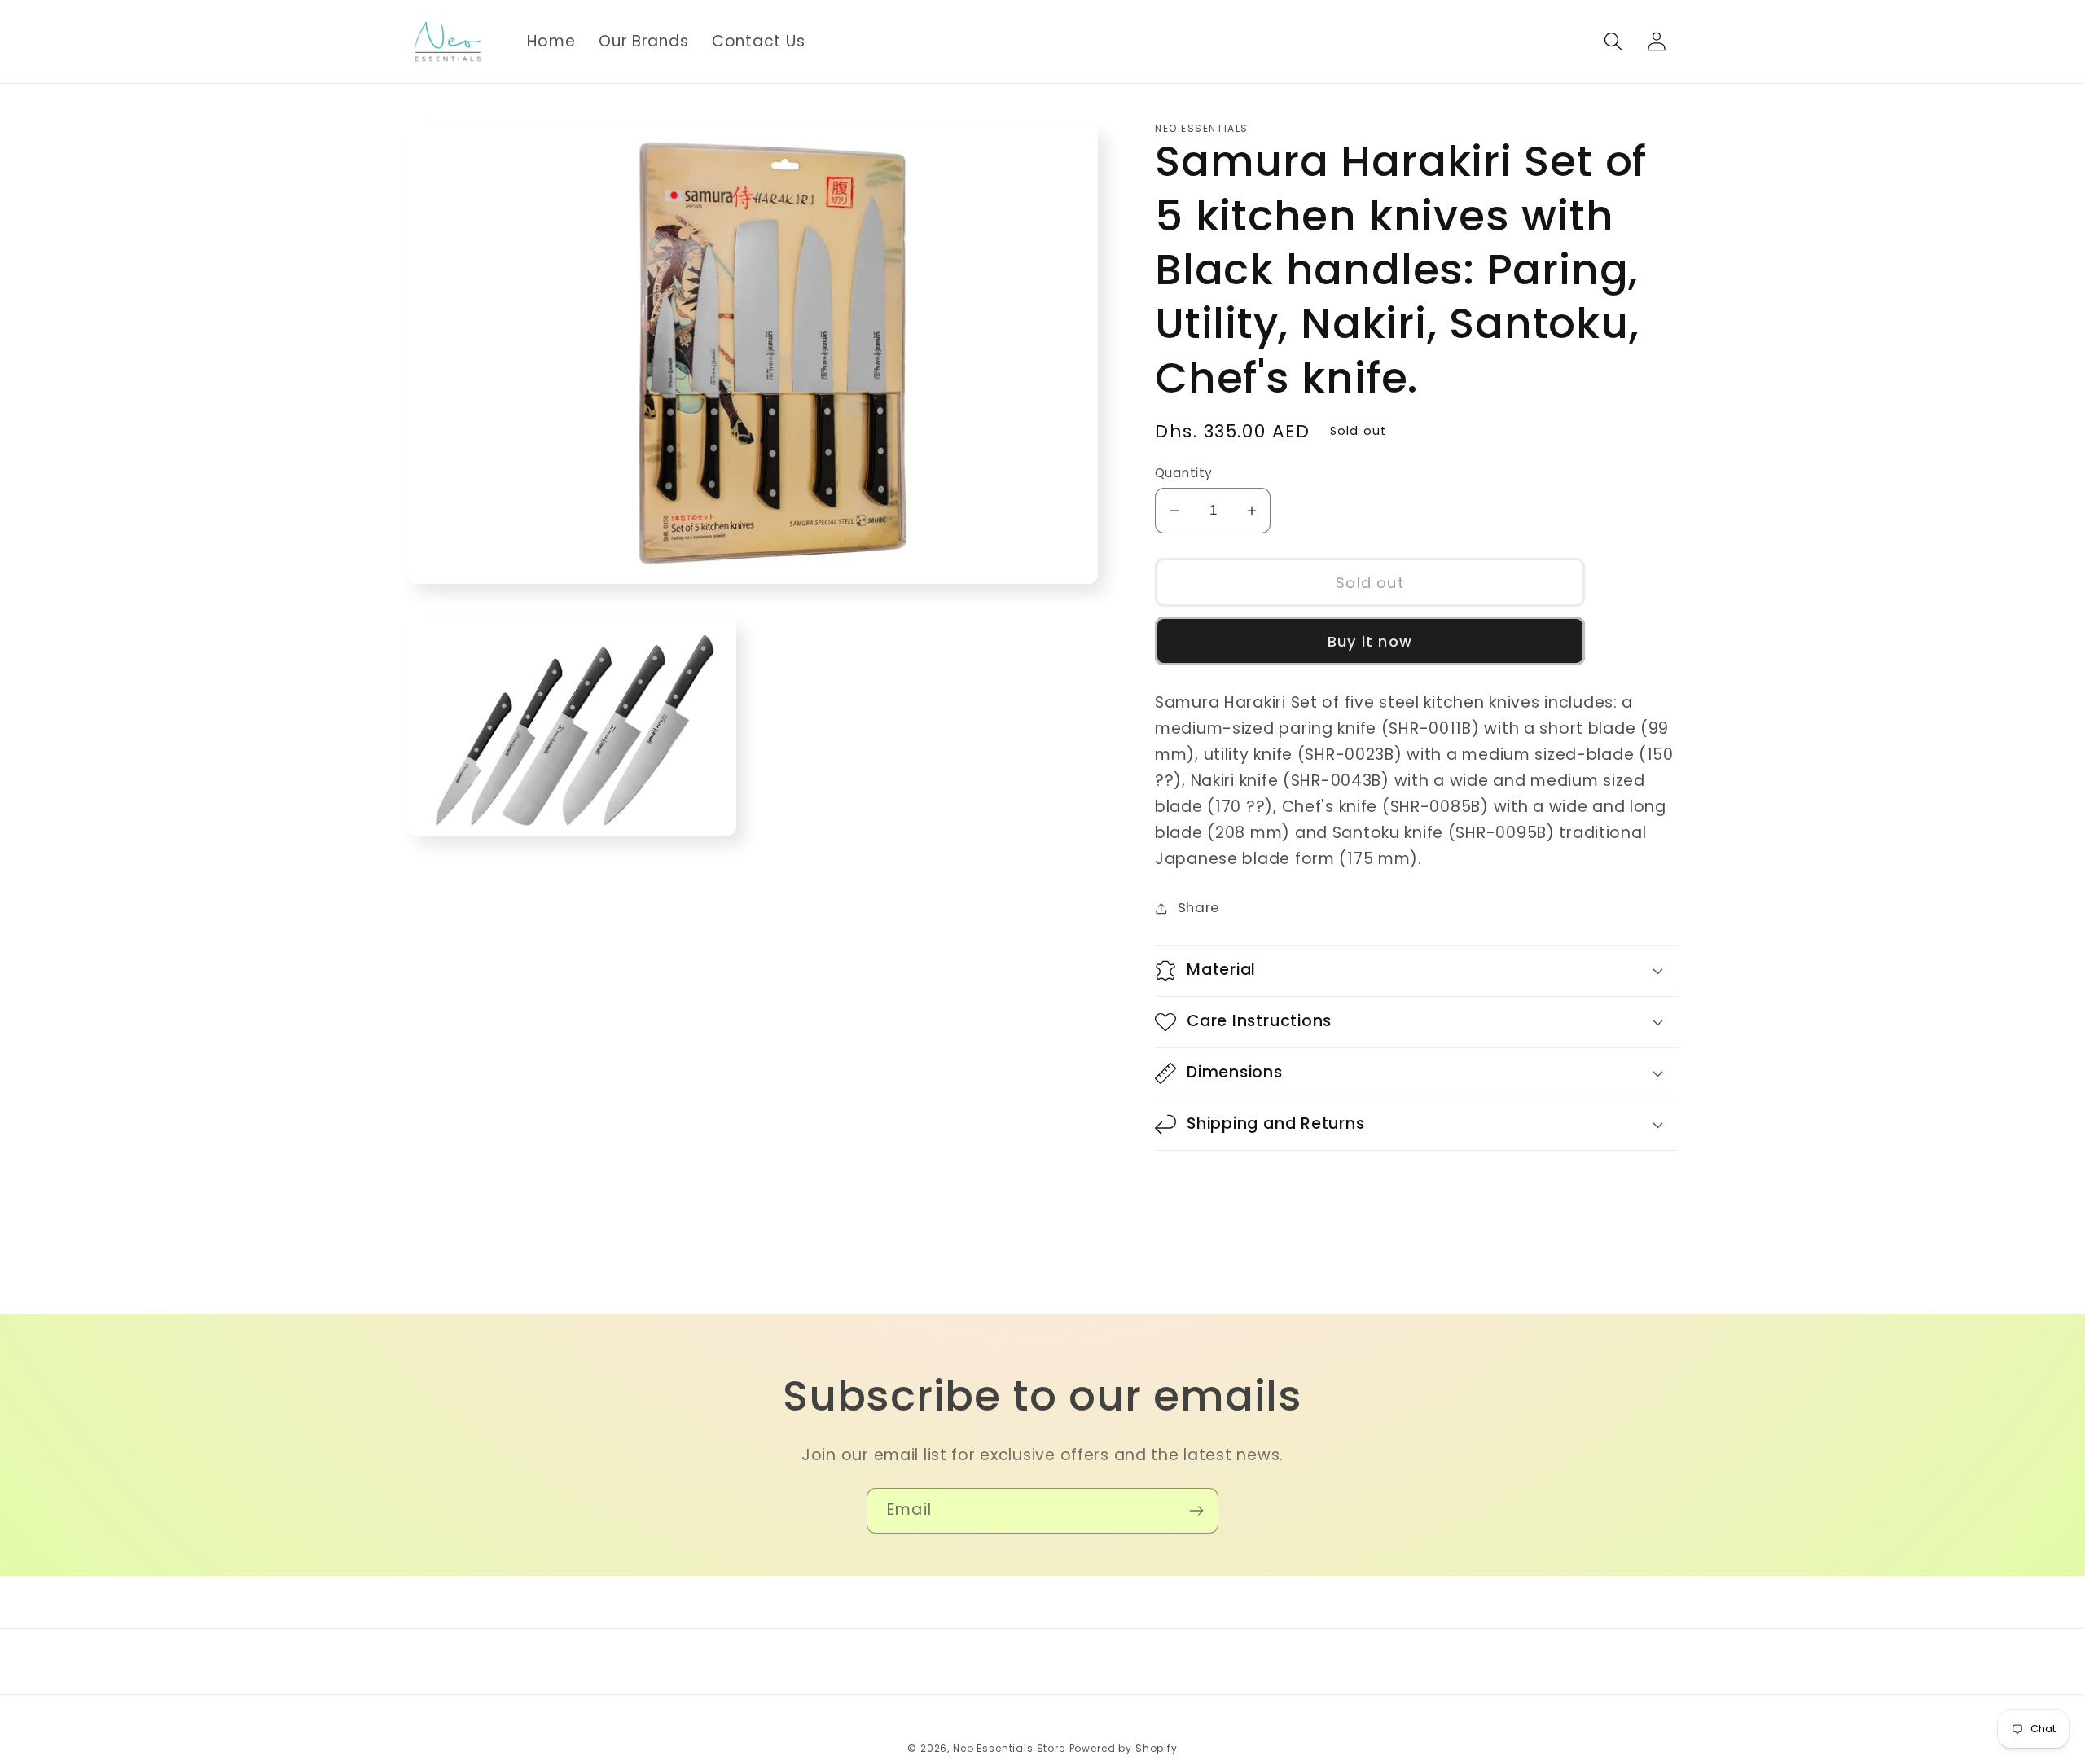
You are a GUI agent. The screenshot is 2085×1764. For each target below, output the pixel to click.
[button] (1613, 42)
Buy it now (1370, 641)
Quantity (1184, 473)
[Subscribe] (1196, 1511)
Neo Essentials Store (1009, 1748)
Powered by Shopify (1124, 1748)
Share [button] (1199, 907)
